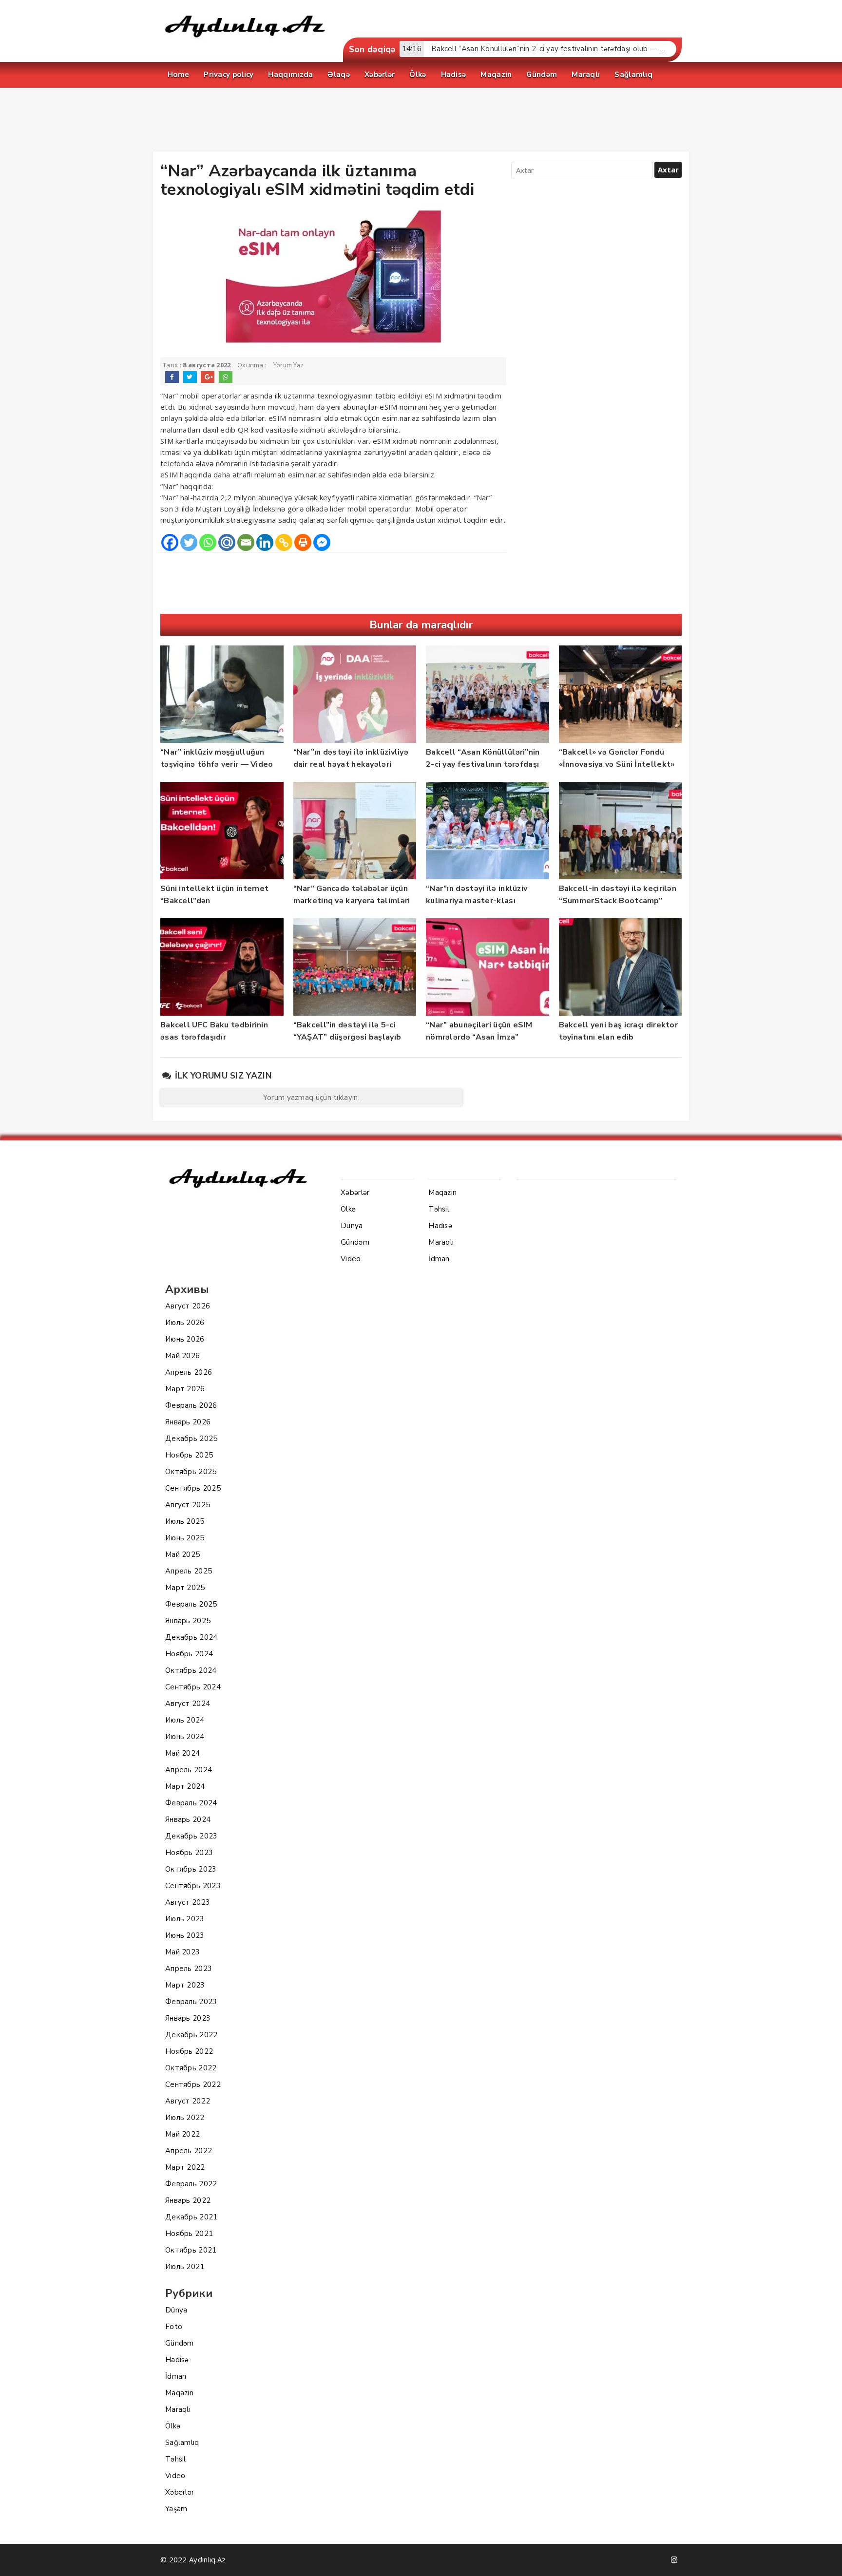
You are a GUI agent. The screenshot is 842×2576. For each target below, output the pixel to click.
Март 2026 (185, 1389)
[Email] (246, 542)
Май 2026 (182, 1356)
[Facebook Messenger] (322, 542)
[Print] (303, 542)
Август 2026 (188, 1306)
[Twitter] (189, 542)
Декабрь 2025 (191, 1439)
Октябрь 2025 (191, 1472)
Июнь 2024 (185, 1737)
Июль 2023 (185, 1919)
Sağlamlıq (182, 2443)
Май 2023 (182, 1952)
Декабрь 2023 (191, 1836)
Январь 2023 (188, 2018)
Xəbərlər (180, 2492)
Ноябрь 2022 (189, 2051)
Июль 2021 (185, 2267)
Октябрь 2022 (191, 2068)
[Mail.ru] (227, 542)
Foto (174, 2327)
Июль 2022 (185, 2118)
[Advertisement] (421, 122)
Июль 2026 (185, 1323)
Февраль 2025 (191, 1604)
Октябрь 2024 (191, 1670)
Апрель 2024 (189, 1770)
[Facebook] (170, 542)
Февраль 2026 (191, 1405)
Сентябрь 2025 (193, 1488)
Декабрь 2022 (191, 2035)
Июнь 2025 (185, 1538)
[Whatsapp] (208, 542)
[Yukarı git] (825, 2559)
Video (175, 2476)
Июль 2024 (185, 1720)
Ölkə (173, 2426)
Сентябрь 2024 (193, 1687)
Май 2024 (182, 1753)
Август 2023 (188, 1902)
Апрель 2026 (189, 1372)
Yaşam (176, 2509)
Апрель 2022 (189, 2151)
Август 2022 (188, 2101)
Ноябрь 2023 (189, 1853)
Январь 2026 (188, 1422)
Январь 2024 (188, 1819)
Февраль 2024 (191, 1803)
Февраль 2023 (191, 2002)
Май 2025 (182, 1554)
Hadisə (177, 2360)
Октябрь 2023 (191, 1869)
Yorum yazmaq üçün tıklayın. (311, 1098)
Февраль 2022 (191, 2184)
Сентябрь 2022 (193, 2084)
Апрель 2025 (189, 1571)
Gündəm (180, 2343)
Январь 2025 (188, 1621)
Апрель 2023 (189, 1969)
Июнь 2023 (185, 1935)
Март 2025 (185, 1588)
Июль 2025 (185, 1521)
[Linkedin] (265, 542)
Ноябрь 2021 (189, 2234)
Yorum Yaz (289, 365)
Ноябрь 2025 (189, 1455)
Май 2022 (182, 2134)
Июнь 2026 (185, 1339)
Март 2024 (185, 1786)
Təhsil (176, 2459)
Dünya (176, 2310)
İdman (176, 2376)
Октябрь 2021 (191, 2250)
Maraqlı (178, 2409)
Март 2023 (185, 1985)
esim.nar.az (401, 418)
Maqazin (179, 2393)
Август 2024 (188, 1704)
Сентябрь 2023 (193, 1886)
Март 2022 (185, 2167)
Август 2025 (188, 1505)
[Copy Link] (284, 542)
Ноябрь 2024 (189, 1654)
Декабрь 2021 (191, 2217)
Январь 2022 (188, 2200)
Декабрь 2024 (191, 1637)
